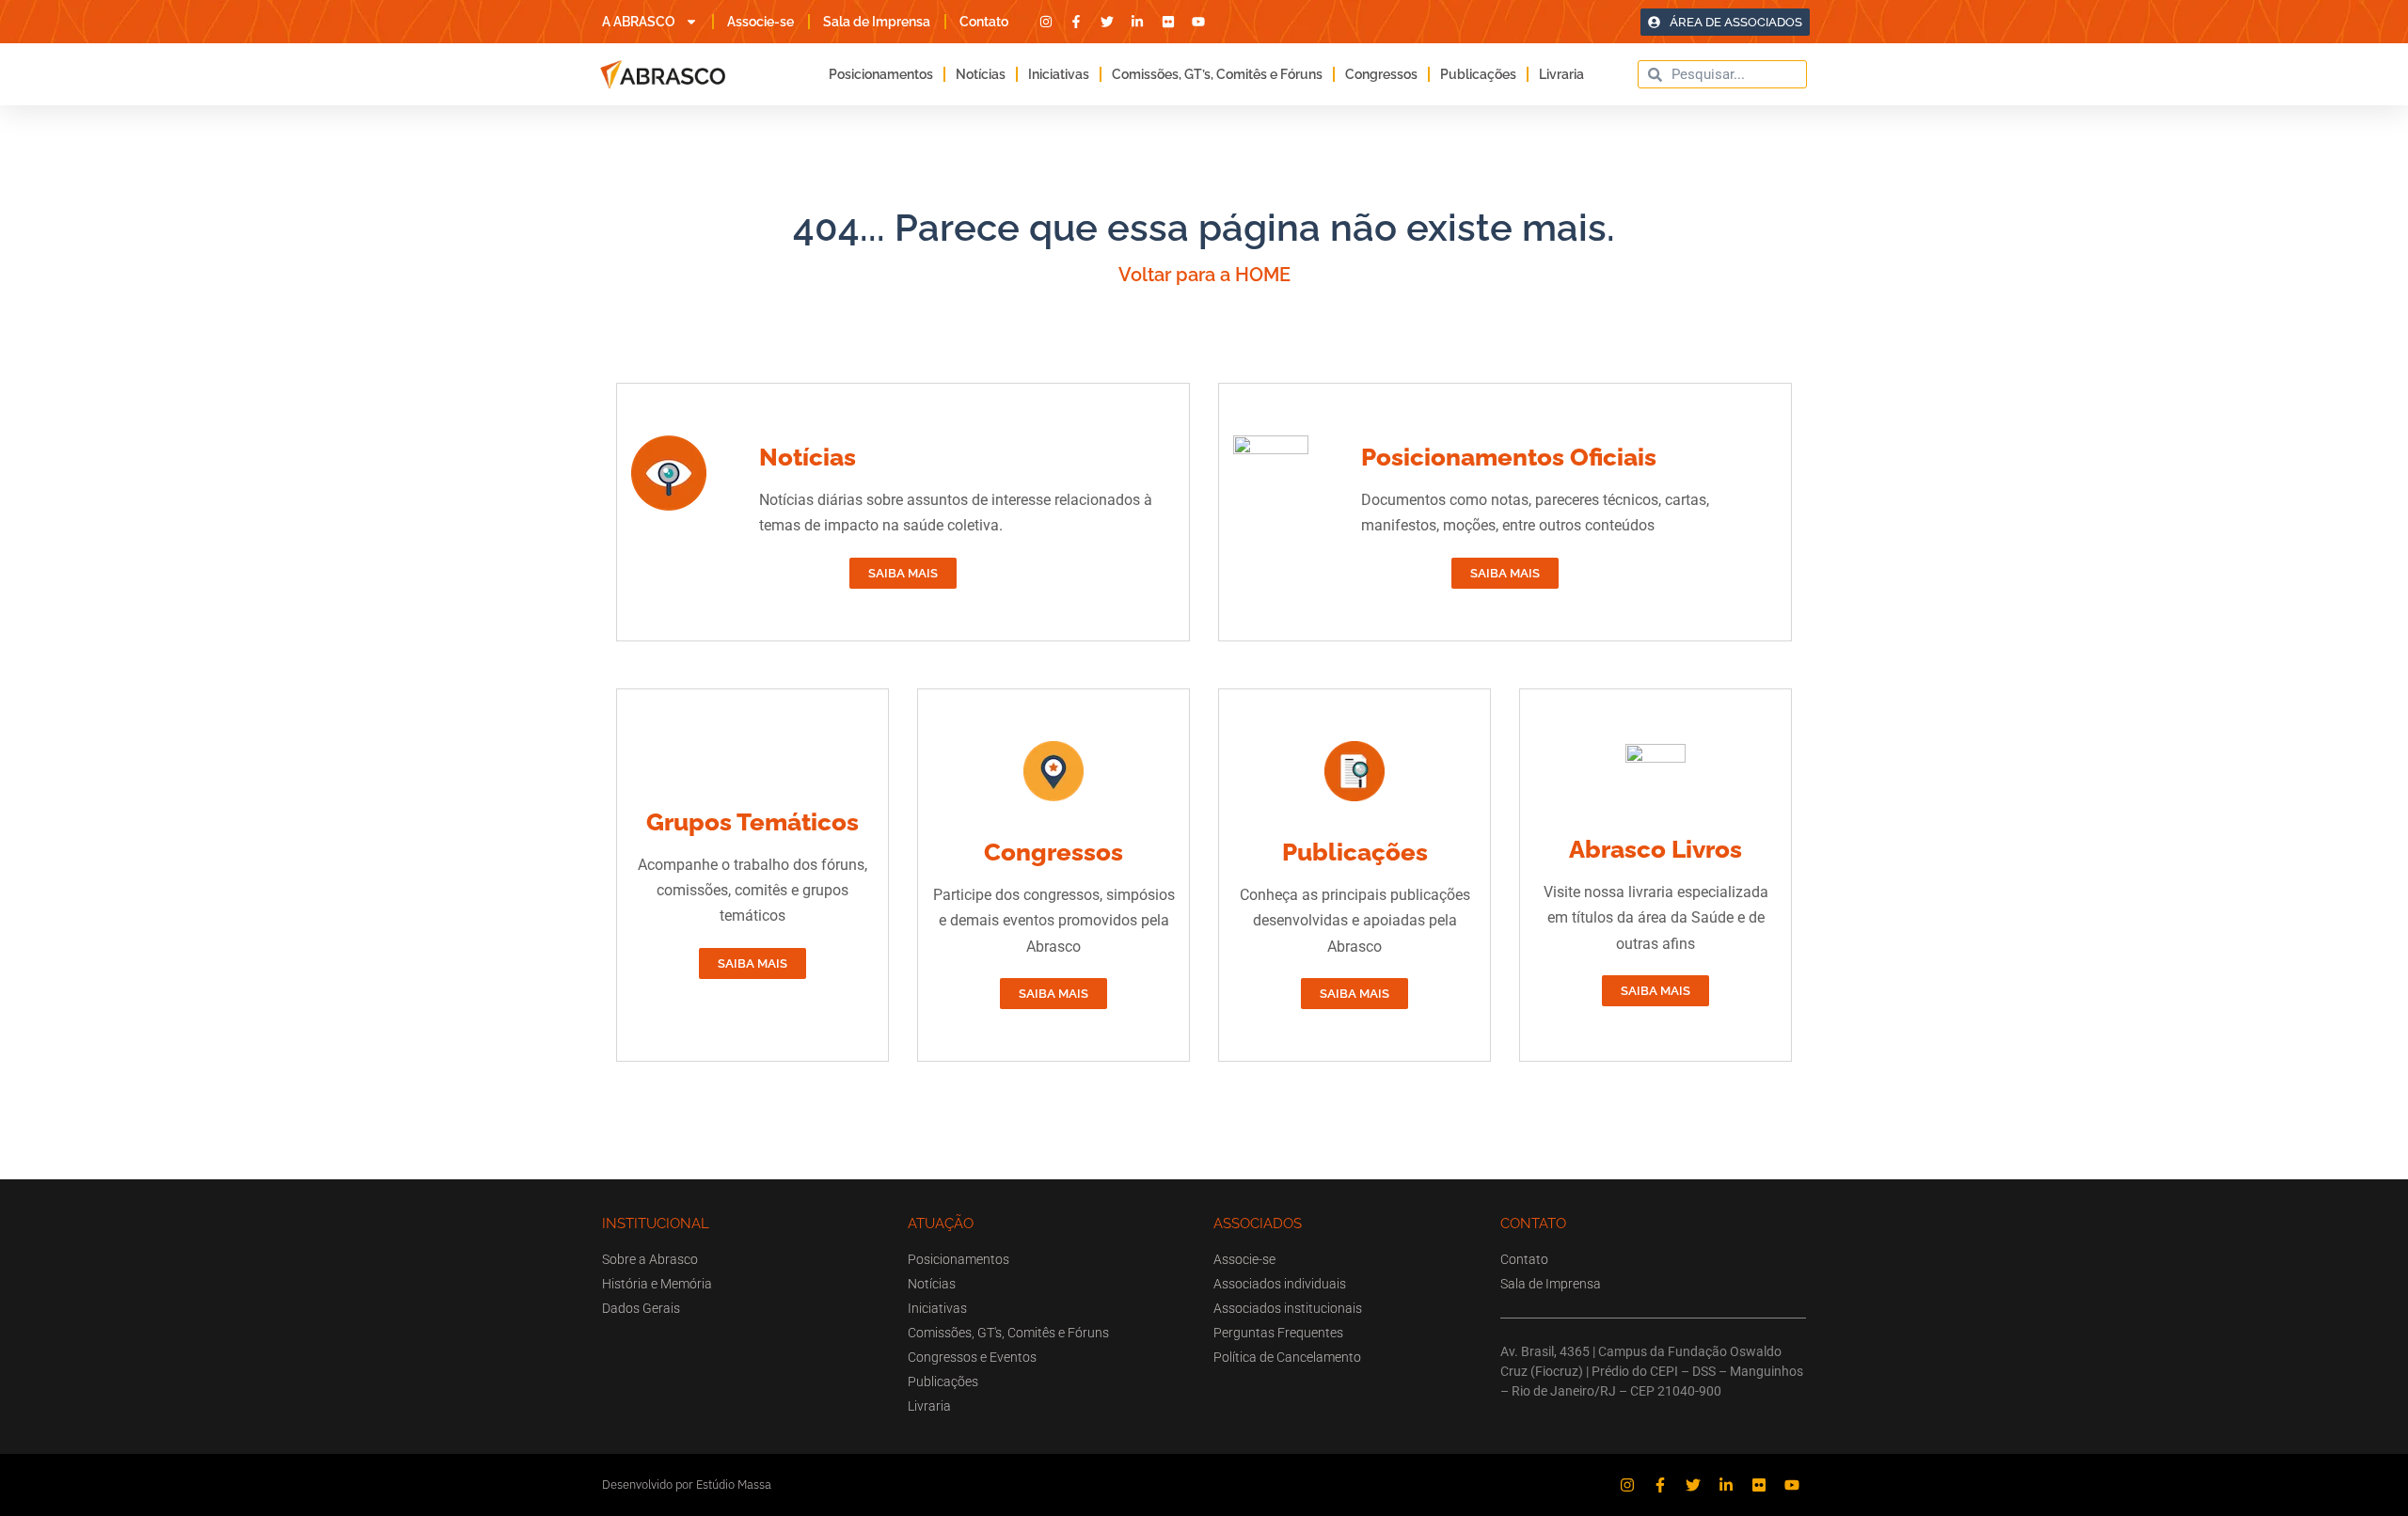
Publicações (1478, 74)
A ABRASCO (639, 22)
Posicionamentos (881, 74)
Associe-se (760, 22)
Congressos (1381, 74)
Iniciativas (1059, 74)
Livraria (1561, 74)
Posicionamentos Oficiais (1509, 457)
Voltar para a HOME (1204, 275)
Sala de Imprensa (877, 22)
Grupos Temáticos (752, 822)
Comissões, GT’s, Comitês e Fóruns (1217, 74)
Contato (984, 22)
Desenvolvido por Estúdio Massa (687, 1484)
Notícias (981, 74)
